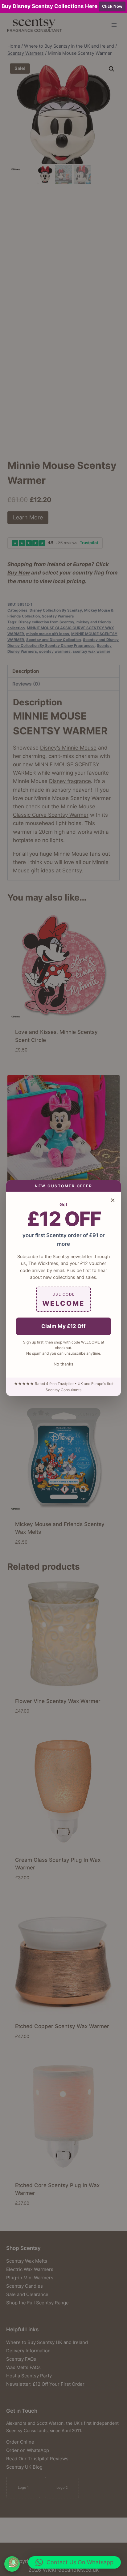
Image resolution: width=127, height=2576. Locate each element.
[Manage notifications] (14, 2562)
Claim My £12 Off (63, 1326)
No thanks (63, 1364)
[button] (74, 2562)
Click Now (112, 6)
